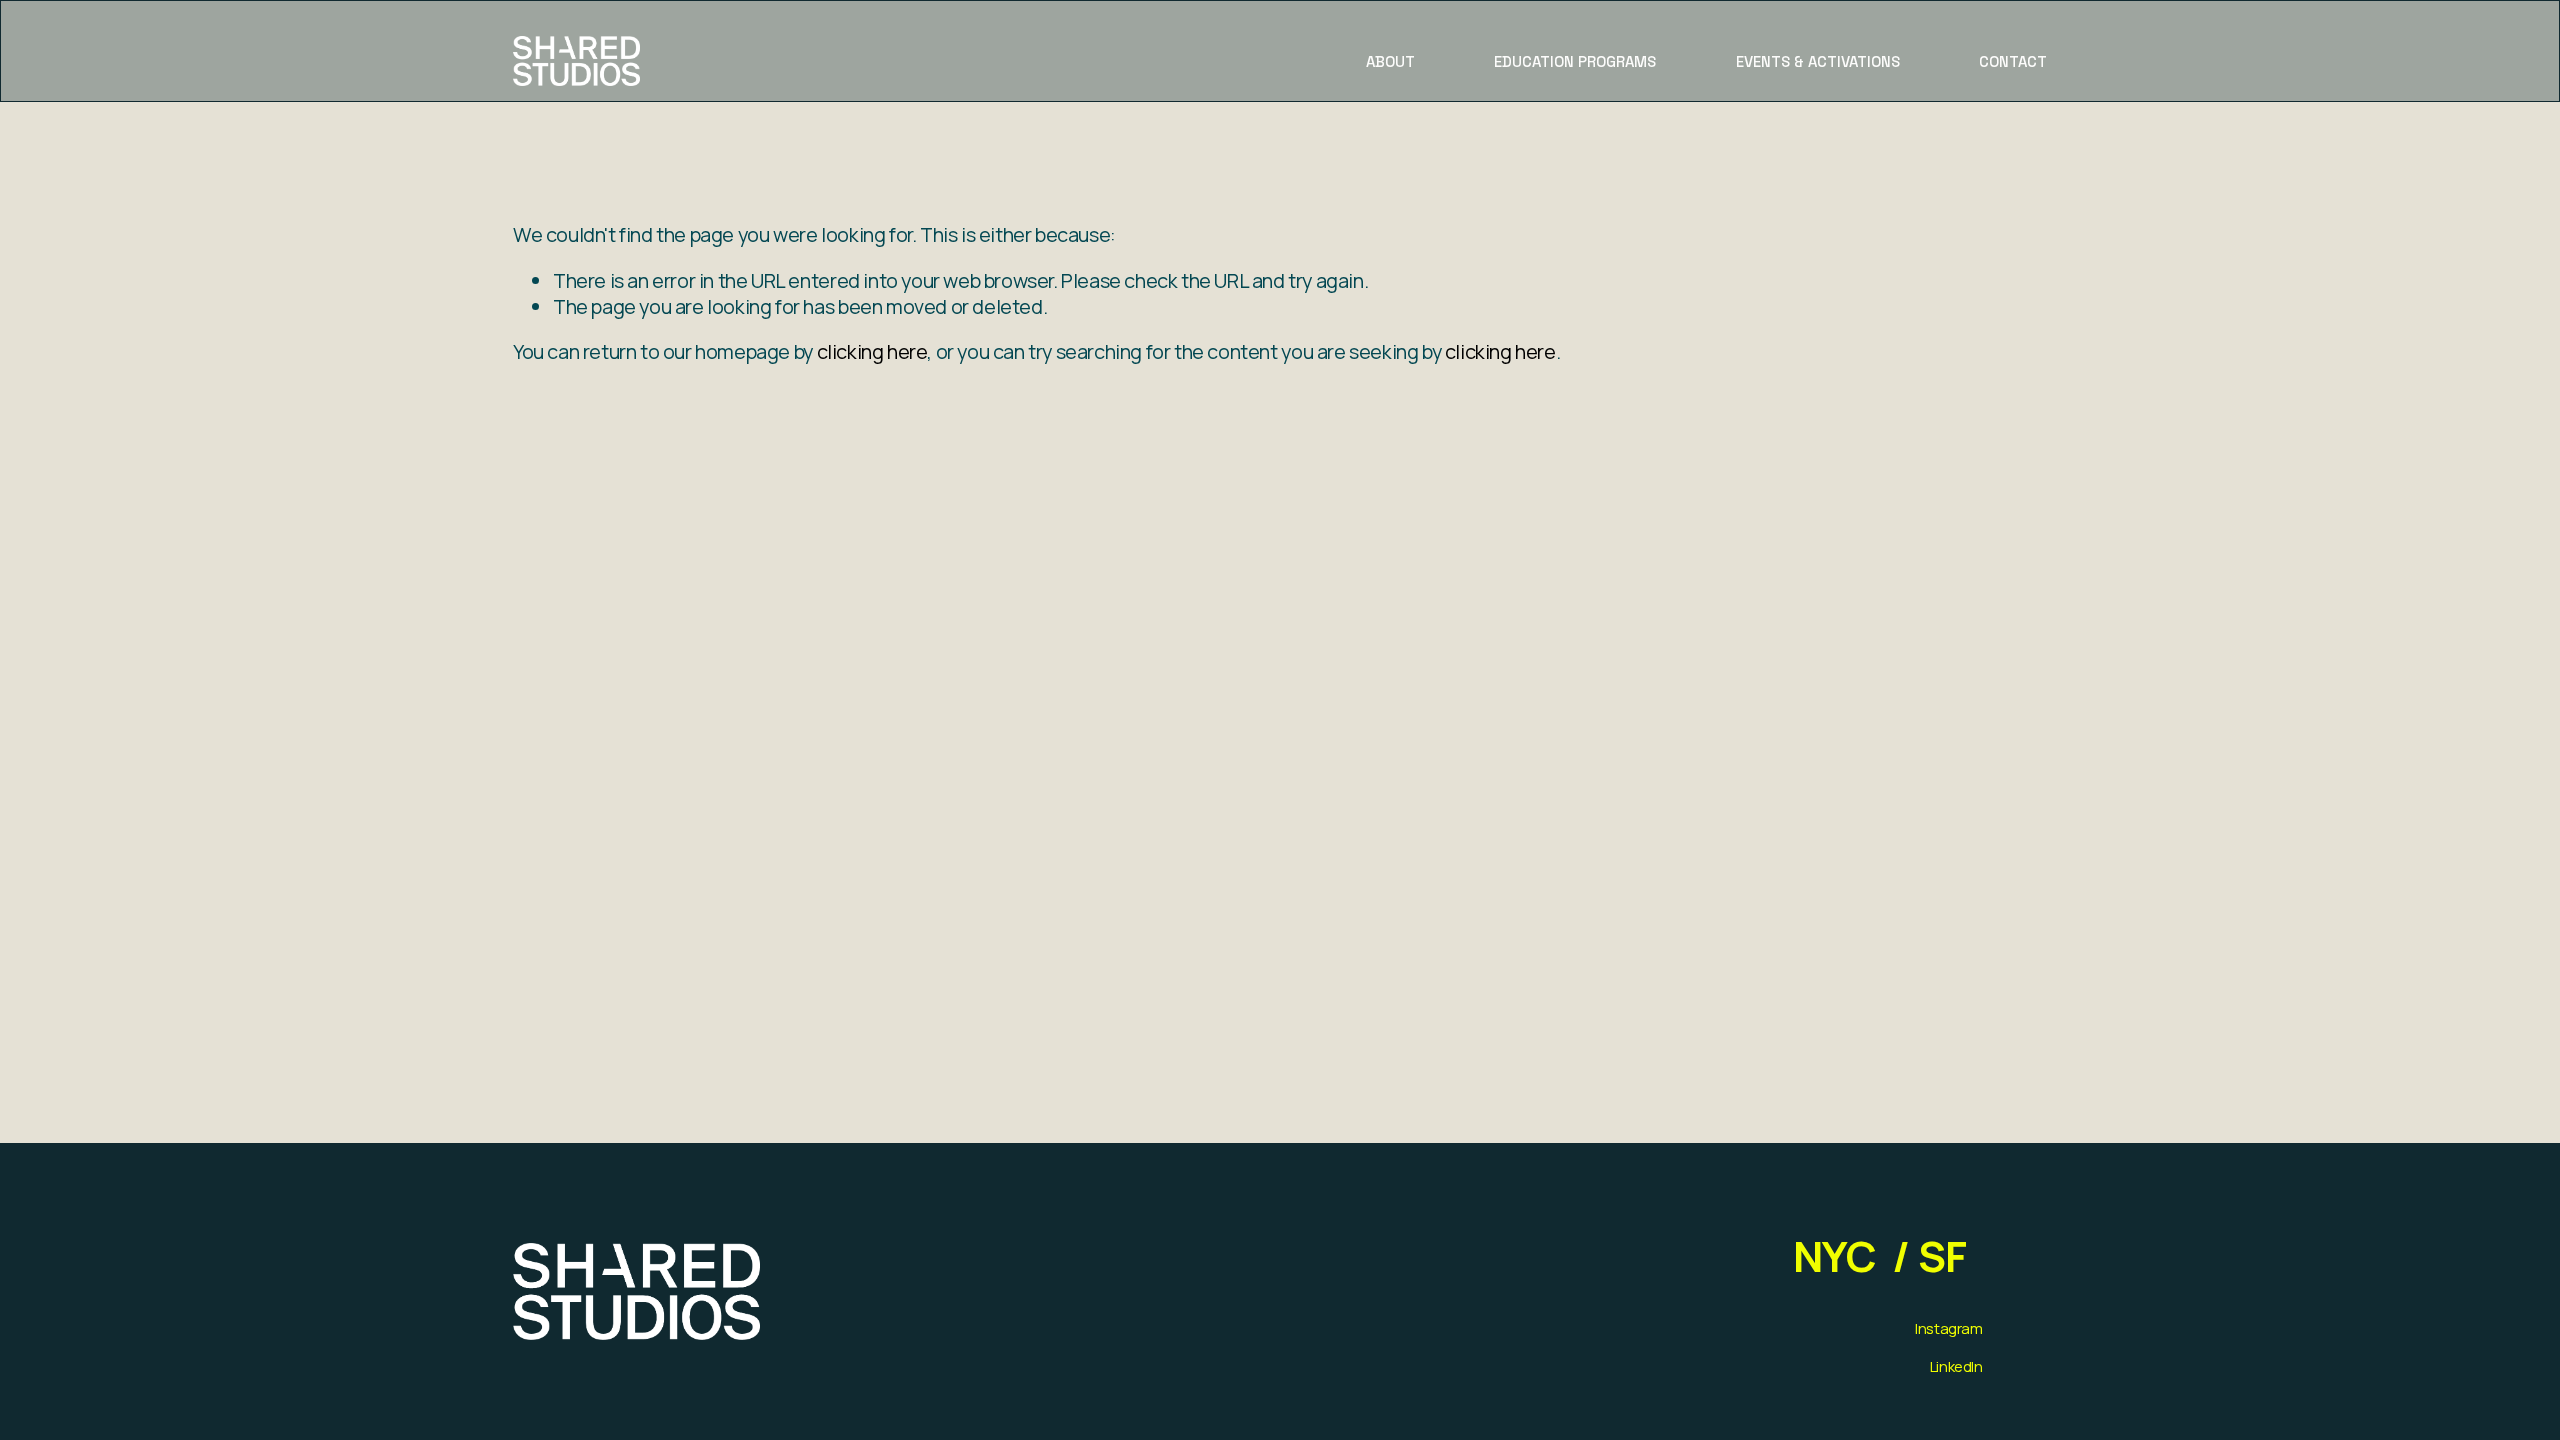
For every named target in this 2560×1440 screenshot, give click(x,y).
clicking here (872, 351)
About (1390, 61)
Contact (2013, 61)
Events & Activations (1818, 61)
